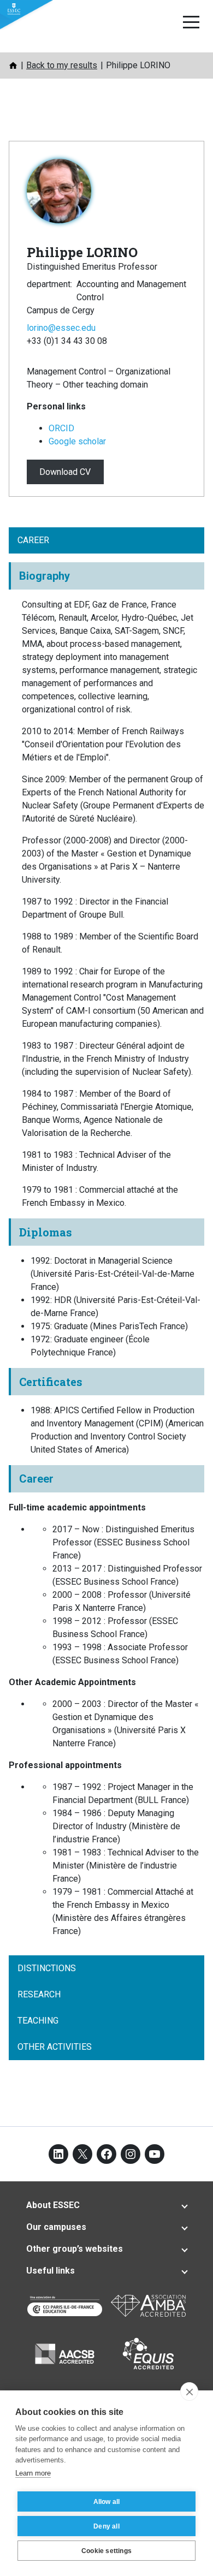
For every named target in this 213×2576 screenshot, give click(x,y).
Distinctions (47, 1968)
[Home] (13, 66)
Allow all (107, 2502)
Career (33, 540)
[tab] (106, 2205)
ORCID (61, 428)
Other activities (55, 2047)
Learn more (33, 2473)
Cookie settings (106, 2551)
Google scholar (77, 441)
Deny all (106, 2526)
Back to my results (62, 65)
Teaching (38, 2021)
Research (39, 1994)
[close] (189, 2391)
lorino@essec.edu (61, 328)
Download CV (65, 472)
